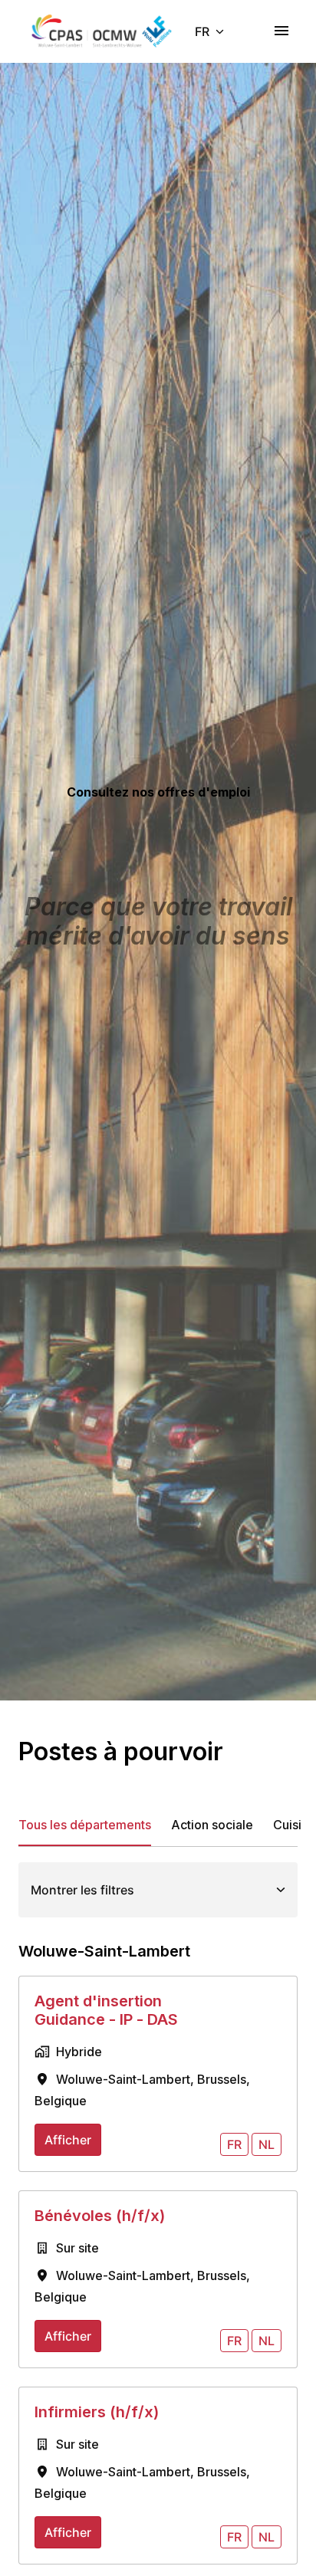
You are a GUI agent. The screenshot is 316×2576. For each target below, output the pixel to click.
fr (234, 2144)
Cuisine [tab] (295, 1825)
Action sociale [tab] (212, 1825)
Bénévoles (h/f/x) (100, 2216)
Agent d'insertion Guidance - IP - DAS (106, 2010)
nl (267, 2144)
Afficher (68, 2140)
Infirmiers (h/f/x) (97, 2412)
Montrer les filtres (82, 1890)
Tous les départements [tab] (85, 1825)
